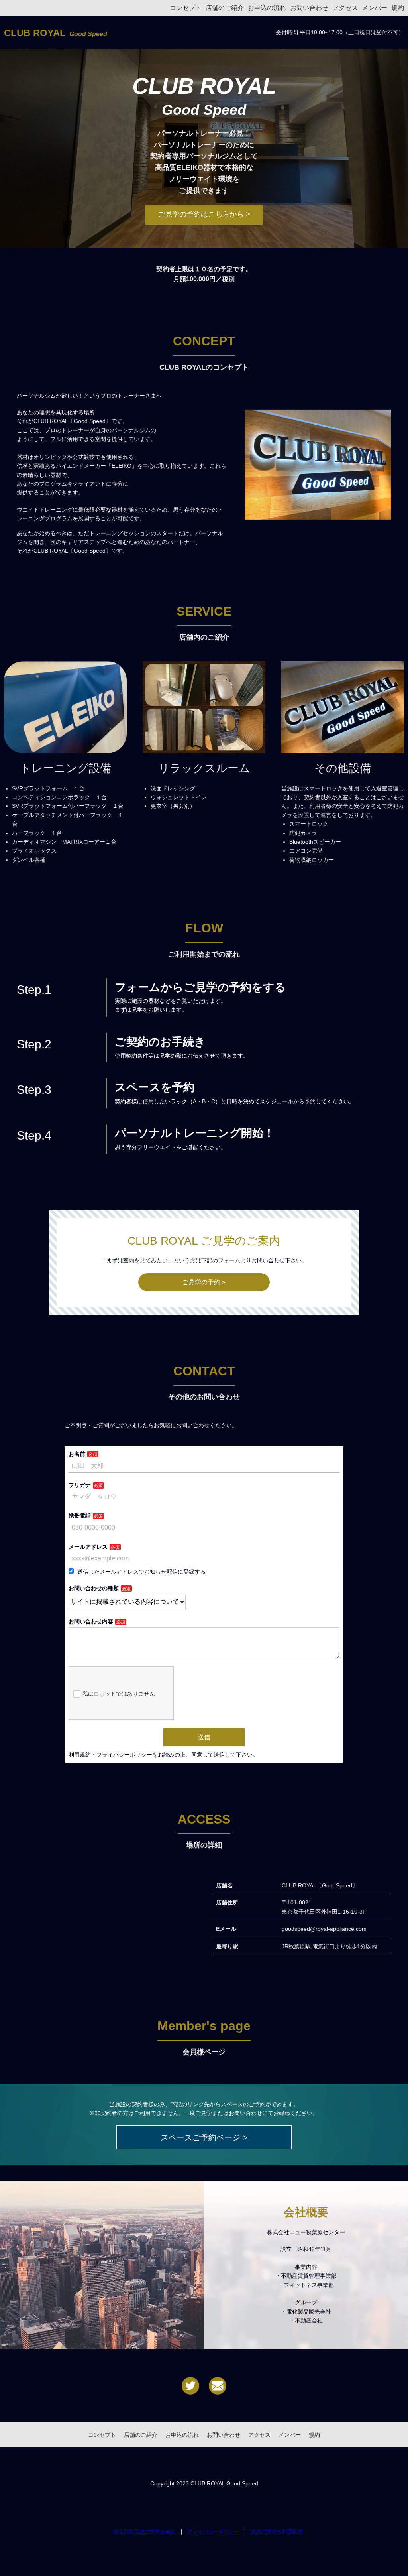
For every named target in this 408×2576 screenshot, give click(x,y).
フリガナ (80, 1485)
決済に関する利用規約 (277, 2532)
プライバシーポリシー (213, 2532)
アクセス (345, 8)
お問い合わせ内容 (91, 1621)
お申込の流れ (267, 8)
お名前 (77, 1454)
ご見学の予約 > (204, 1282)
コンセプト (186, 8)
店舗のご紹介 (225, 8)
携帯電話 (80, 1516)
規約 (398, 8)
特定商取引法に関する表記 (145, 2532)
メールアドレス (88, 1547)
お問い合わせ (309, 8)
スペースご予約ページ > (204, 2137)
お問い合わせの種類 (94, 1588)
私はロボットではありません (119, 1694)
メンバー (375, 8)
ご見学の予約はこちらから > (204, 214)
